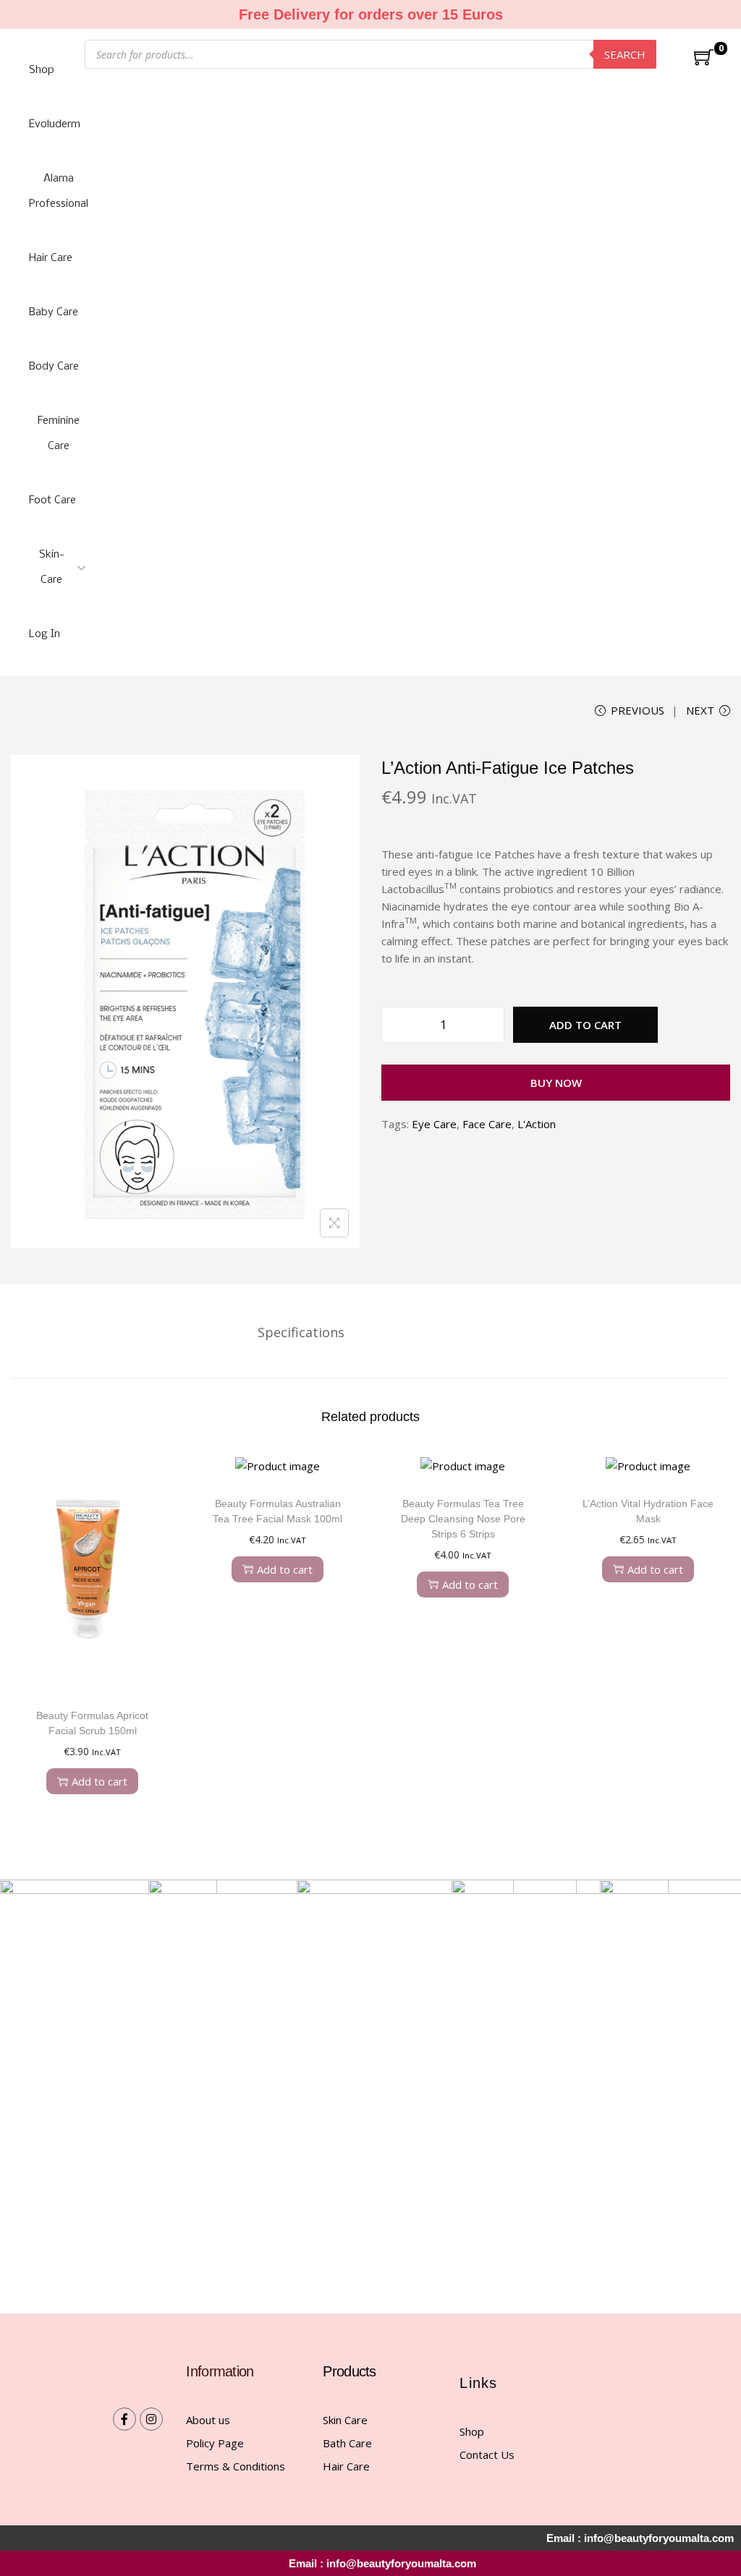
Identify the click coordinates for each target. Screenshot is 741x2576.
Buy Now (556, 1083)
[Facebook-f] (124, 2419)
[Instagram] (151, 2419)
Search (625, 54)
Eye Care (434, 1124)
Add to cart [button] (99, 1781)
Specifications (301, 1332)
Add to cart (585, 1025)
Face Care (487, 1124)
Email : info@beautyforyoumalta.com (382, 2563)
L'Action (537, 1124)
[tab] (301, 1332)
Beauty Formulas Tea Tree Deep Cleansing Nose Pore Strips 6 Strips (463, 1519)
